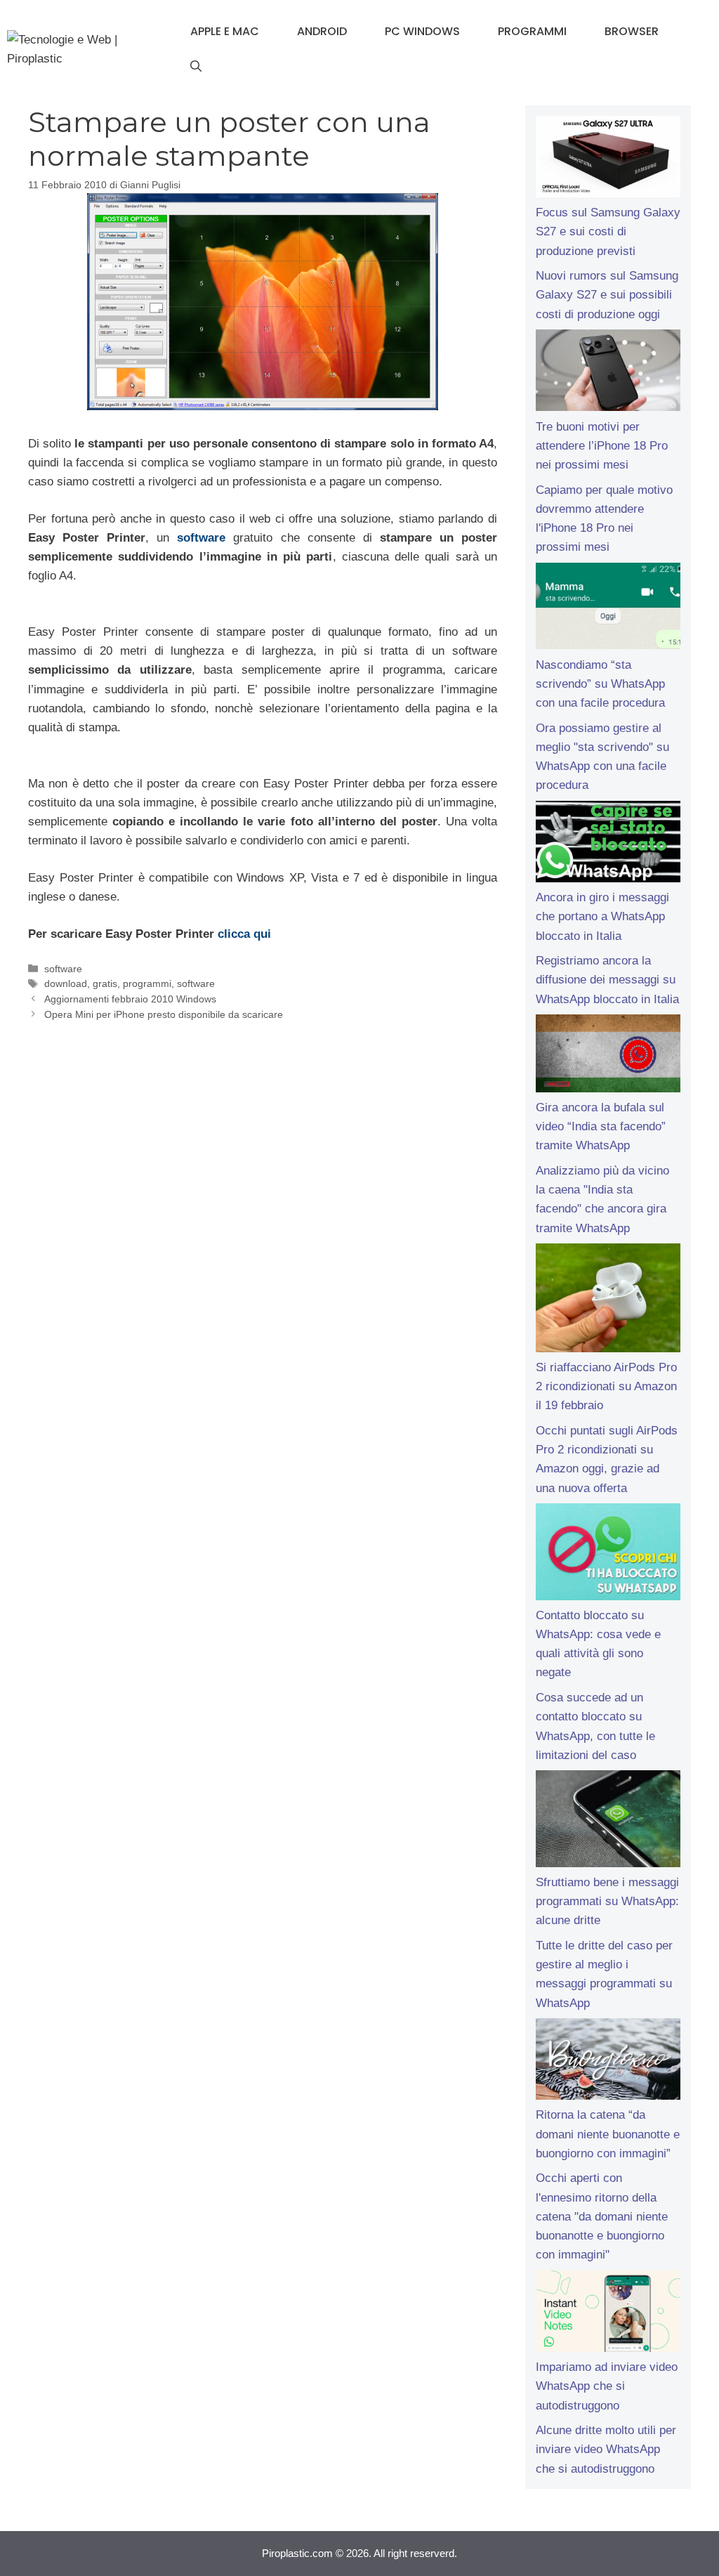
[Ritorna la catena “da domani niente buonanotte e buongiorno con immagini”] (608, 2062)
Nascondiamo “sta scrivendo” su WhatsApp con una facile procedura (600, 684)
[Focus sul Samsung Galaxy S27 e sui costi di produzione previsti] (608, 159)
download (66, 983)
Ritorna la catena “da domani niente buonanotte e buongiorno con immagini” (608, 2134)
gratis (105, 983)
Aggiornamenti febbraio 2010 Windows (130, 999)
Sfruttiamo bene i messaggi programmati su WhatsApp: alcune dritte (607, 1901)
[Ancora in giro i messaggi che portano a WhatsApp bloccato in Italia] (608, 844)
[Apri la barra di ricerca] (196, 67)
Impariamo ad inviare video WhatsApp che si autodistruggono (607, 2386)
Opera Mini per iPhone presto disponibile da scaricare (164, 1014)
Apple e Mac (225, 31)
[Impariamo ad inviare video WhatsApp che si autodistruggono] (608, 2314)
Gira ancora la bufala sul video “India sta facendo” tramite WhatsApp (601, 1126)
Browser (632, 31)
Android (322, 31)
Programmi (532, 31)
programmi (147, 983)
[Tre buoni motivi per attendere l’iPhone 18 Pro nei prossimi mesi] (608, 373)
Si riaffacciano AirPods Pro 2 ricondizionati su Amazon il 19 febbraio (606, 1386)
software (201, 538)
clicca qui (244, 934)
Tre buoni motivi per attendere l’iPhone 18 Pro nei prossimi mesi (602, 446)
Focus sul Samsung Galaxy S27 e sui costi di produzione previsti (608, 231)
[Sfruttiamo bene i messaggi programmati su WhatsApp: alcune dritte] (608, 1822)
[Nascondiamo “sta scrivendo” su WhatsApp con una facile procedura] (608, 609)
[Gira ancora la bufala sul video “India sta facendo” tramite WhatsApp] (608, 1056)
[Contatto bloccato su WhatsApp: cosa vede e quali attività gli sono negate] (608, 1555)
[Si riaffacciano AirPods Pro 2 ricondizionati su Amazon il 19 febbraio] (608, 1301)
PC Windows (422, 31)
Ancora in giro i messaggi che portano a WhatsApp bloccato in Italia (602, 916)
